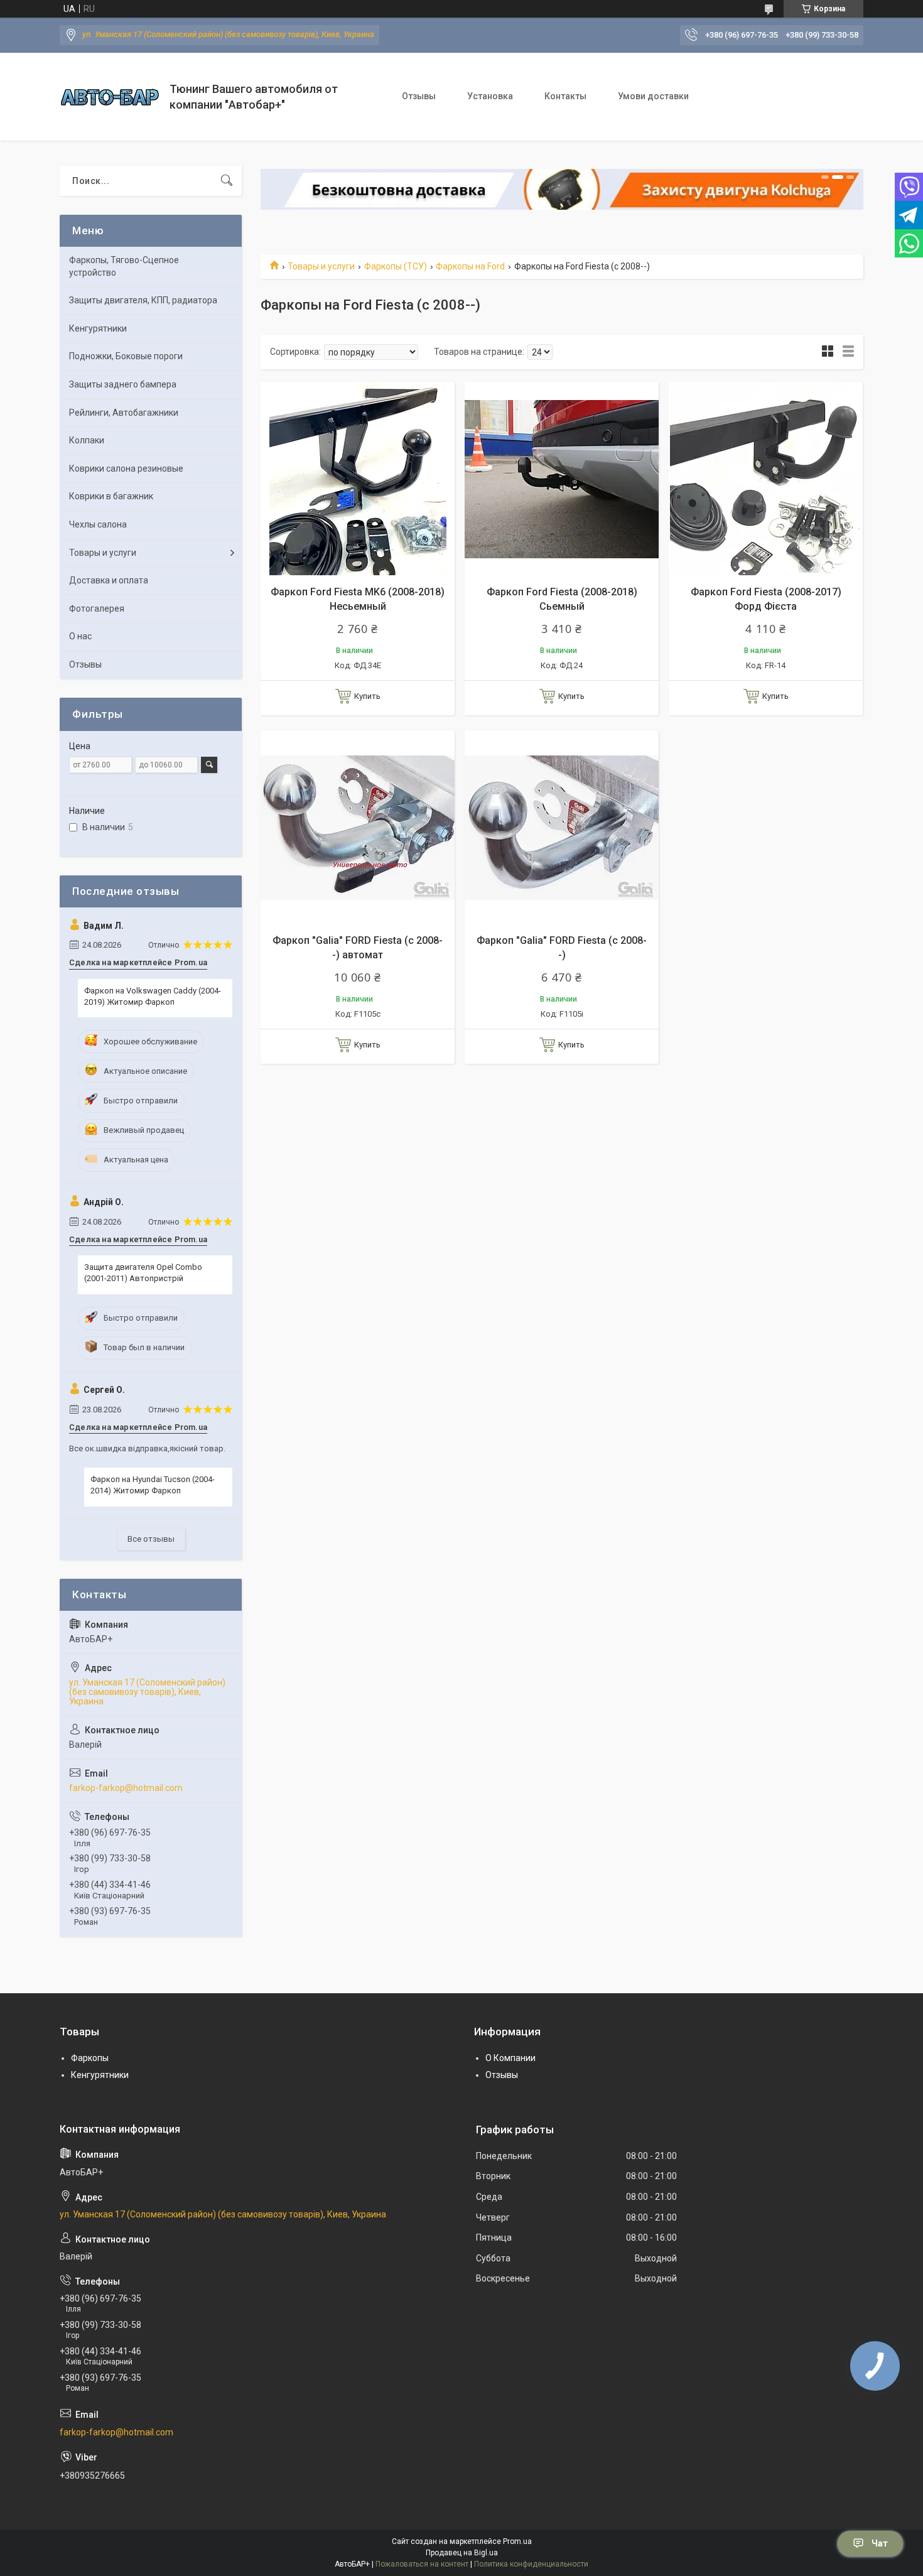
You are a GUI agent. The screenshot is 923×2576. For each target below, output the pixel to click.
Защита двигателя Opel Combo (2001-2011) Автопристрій (143, 1273)
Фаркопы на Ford (470, 266)
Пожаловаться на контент (422, 2564)
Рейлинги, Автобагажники (124, 413)
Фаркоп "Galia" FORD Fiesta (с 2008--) (562, 947)
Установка (490, 96)
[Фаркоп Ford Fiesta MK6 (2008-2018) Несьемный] (358, 479)
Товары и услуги (321, 266)
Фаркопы (90, 2058)
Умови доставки (653, 96)
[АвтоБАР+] (110, 97)
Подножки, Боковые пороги (126, 356)
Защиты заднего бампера (123, 384)
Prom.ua (517, 2541)
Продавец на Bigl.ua (462, 2553)
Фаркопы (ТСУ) (396, 266)
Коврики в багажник (111, 496)
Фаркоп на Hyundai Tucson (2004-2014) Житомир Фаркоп (153, 1485)
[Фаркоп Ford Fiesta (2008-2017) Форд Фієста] (766, 479)
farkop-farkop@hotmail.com (126, 1788)
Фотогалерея (97, 609)
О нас (80, 636)
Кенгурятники (98, 328)
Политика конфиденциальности (531, 2564)
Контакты (565, 96)
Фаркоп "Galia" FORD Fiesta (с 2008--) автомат (358, 947)
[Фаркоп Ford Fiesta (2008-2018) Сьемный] (562, 479)
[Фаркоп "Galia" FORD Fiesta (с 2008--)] (562, 827)
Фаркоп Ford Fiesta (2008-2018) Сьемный (562, 599)
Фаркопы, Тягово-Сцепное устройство (124, 266)
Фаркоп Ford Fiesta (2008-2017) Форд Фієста (766, 599)
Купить (367, 696)
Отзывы (419, 96)
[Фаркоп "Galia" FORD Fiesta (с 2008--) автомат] (358, 827)
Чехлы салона (98, 524)
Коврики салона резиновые (126, 468)
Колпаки (87, 440)
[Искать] (227, 181)
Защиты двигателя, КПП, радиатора (143, 300)
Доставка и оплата (109, 580)
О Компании (510, 2058)
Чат (880, 2543)
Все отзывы (151, 1539)
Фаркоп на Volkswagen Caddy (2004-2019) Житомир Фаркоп (153, 996)
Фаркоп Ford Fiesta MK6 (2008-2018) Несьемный (358, 599)
